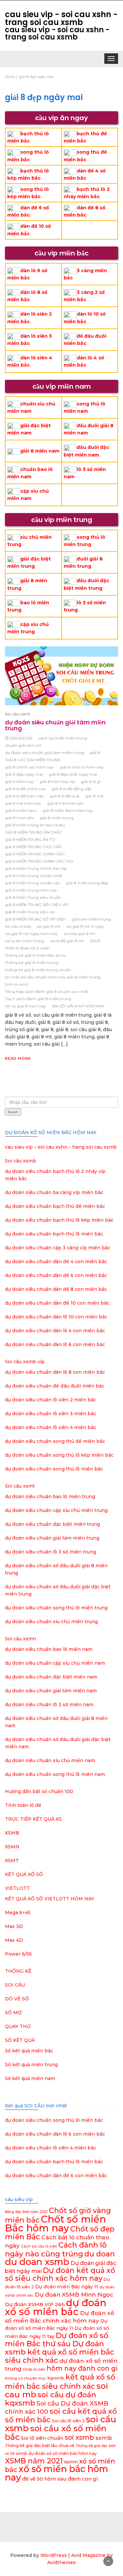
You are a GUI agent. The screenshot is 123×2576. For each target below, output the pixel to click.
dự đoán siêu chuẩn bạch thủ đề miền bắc (55, 1206)
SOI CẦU (15, 1985)
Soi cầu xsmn (20, 1639)
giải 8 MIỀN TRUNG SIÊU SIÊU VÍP (37, 905)
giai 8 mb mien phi (65, 803)
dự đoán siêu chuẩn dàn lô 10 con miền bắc (56, 1317)
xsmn (71, 2462)
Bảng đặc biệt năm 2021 (26, 2212)
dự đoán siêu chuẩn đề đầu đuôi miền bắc (55, 1386)
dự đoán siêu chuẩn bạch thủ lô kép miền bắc (59, 1220)
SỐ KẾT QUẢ (20, 2040)
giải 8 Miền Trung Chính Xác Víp (36, 868)
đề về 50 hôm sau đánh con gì (60, 2479)
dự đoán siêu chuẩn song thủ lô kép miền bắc (59, 1455)
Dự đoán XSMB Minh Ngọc (74, 2294)
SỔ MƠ (13, 2013)
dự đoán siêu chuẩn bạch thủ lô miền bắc (54, 1234)
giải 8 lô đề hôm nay (24, 796)
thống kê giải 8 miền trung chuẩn (38, 970)
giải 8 (95, 753)
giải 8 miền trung (57, 818)
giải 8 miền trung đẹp (87, 883)
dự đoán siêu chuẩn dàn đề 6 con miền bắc (56, 1275)
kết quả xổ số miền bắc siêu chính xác (60, 2381)
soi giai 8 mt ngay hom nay (31, 934)
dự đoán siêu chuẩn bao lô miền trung (50, 1496)
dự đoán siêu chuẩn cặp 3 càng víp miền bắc (58, 1248)
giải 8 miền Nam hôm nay (68, 810)
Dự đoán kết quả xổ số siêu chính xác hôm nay (60, 2274)
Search (13, 1112)
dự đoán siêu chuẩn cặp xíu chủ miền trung (56, 1510)
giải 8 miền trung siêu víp (30, 912)
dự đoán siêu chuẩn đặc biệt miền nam (51, 1677)
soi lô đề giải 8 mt (67, 941)
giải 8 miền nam (40, 451)
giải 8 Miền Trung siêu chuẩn (33, 897)
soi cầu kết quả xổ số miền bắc (61, 2415)
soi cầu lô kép (18, 926)
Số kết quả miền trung (31, 2065)
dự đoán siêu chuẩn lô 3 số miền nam (49, 1704)
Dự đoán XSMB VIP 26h (35, 2304)
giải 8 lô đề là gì (65, 796)
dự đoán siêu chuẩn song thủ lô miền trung (56, 1608)
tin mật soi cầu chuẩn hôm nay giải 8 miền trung (53, 977)
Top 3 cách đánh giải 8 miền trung (38, 999)
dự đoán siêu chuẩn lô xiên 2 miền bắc (51, 1400)
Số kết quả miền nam (30, 2078)
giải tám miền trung (91, 919)
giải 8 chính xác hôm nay (29, 767)
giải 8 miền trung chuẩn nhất (34, 876)
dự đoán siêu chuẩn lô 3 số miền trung (51, 1552)
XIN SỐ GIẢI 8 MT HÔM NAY (78, 1006)
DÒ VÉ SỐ (17, 1999)
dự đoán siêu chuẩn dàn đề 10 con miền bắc (57, 1303)
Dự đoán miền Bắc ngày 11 (67, 2287)
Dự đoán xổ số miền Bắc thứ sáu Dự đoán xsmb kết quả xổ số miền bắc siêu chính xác (60, 2348)
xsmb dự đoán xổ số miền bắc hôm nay (56, 2453)
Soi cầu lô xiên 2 (68, 2421)
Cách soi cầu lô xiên (39, 2246)
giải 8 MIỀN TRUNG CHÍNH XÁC (35, 854)
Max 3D (14, 1926)
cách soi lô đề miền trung (63, 738)
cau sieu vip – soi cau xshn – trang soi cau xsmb (61, 1147)
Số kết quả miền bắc (29, 2051)
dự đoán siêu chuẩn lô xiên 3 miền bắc (51, 1414)
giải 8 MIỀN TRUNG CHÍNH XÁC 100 (39, 861)
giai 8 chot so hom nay (82, 767)
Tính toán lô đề (23, 1805)
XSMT (12, 1860)
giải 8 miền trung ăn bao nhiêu (35, 825)
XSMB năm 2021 (34, 2461)
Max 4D (14, 1940)
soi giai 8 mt (49, 926)
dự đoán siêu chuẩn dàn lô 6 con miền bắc (55, 1344)
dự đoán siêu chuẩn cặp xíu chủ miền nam (55, 1663)
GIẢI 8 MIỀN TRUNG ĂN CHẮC (34, 832)
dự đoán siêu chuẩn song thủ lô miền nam (55, 1774)
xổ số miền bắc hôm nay (57, 2473)
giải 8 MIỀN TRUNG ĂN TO (30, 839)
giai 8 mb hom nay (23, 803)
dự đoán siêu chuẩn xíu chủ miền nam (50, 1760)
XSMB (12, 1833)
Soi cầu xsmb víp (25, 1362)
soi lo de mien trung (25, 941)
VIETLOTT (17, 1888)
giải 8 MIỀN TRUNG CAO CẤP (33, 847)
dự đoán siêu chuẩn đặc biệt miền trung (52, 1524)
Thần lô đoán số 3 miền (27, 948)
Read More (18, 1058)
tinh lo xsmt (17, 984)
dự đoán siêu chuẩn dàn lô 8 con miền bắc (55, 1372)
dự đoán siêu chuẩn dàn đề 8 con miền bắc (56, 1289)
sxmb (104, 2438)
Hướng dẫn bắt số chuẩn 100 (39, 1791)
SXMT (95, 941)
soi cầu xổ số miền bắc (56, 2433)
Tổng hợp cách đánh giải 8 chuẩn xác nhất (47, 991)
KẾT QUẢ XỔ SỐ (24, 1874)
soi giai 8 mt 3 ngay (85, 926)
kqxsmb (56, 2378)
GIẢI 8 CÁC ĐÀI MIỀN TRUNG (33, 760)
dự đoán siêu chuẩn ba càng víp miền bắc (54, 1192)
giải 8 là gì (91, 781)
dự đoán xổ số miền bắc (56, 2307)
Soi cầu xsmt (18, 714)
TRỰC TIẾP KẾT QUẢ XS (33, 1819)
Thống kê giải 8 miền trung (32, 963)
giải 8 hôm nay (19, 781)
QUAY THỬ (18, 2026)
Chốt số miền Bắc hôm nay (55, 2224)
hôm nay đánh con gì (82, 2368)
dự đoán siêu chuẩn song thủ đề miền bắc (55, 1441)
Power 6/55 (18, 1954)
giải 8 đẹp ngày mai (24, 774)
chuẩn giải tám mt (23, 745)
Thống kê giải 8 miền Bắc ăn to (35, 955)
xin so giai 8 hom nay (25, 1006)
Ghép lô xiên (34, 2369)
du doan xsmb (37, 2262)
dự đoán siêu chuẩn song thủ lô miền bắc (54, 1469)
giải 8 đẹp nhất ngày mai (73, 774)
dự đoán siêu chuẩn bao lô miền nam (49, 1649)
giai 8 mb (94, 796)
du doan (100, 2254)
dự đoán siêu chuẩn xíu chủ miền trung (51, 1622)
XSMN (12, 1847)
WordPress (54, 2555)
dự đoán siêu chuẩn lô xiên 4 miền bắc (51, 1427)
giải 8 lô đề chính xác (25, 789)
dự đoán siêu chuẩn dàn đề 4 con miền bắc (56, 1262)
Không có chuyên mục (26, 2378)
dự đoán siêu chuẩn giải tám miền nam (51, 1691)
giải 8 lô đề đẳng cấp (71, 789)
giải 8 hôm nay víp (57, 781)
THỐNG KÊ (18, 1971)
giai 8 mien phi (19, 818)
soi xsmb (79, 2437)
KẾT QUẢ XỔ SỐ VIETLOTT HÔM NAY (50, 1899)
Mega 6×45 (18, 1912)
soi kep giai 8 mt (80, 934)
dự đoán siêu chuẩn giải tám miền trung (55, 725)
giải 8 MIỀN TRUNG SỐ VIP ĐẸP (35, 919)
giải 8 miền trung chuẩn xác (32, 883)
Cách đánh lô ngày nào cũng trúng (56, 2249)
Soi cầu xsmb (20, 1161)
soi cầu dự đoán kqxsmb (51, 2399)
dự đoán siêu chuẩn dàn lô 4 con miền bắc (55, 1331)
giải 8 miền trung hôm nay (31, 890)
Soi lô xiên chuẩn (42, 2438)
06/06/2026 (21, 738)
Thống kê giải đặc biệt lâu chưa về (40, 2446)
